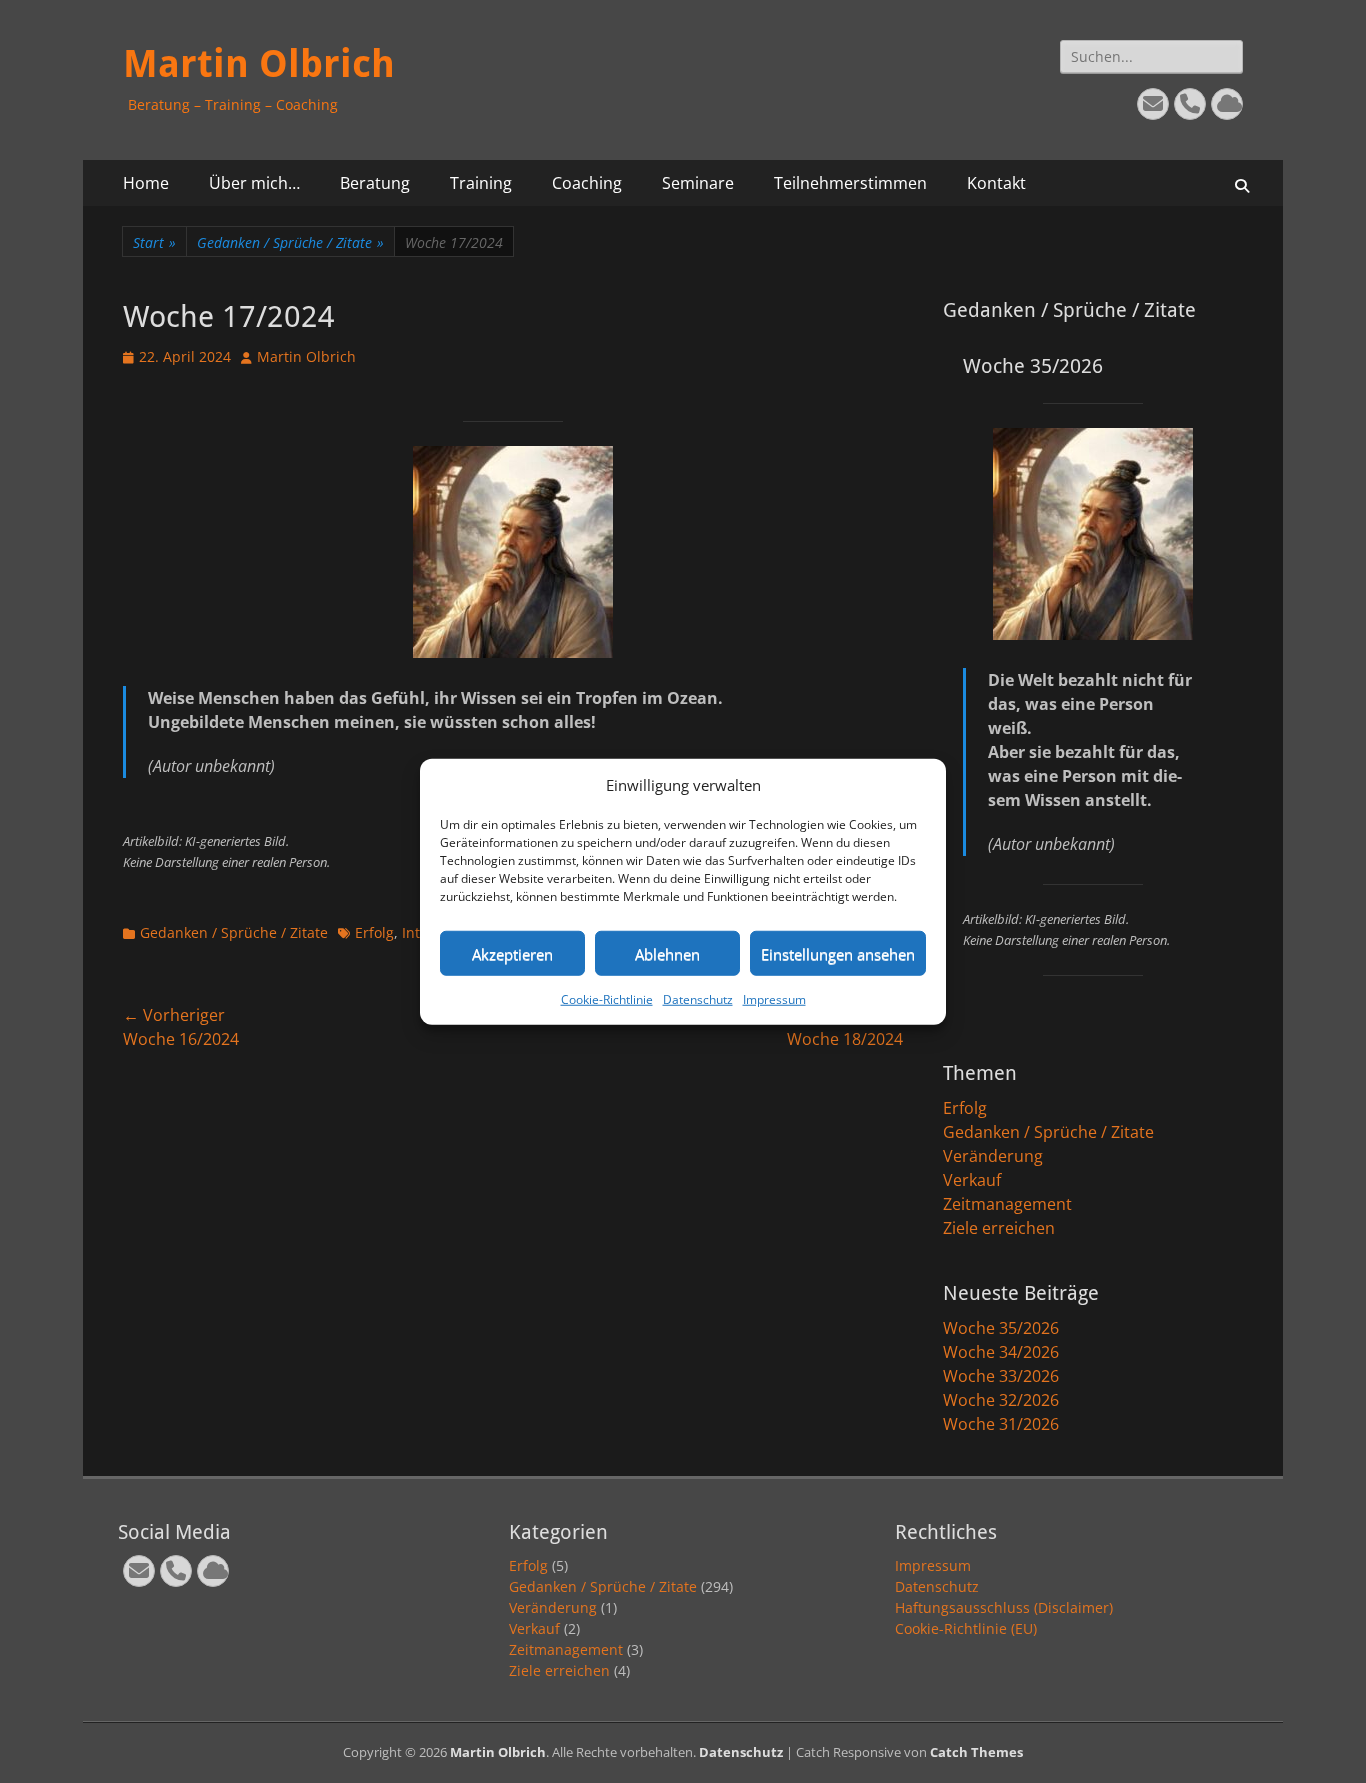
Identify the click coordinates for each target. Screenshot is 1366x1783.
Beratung (375, 183)
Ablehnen (667, 953)
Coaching (587, 183)
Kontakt (996, 183)
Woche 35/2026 (1001, 1328)
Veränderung (993, 1156)
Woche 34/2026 (1001, 1352)
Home (146, 183)
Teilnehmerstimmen (850, 183)
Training (481, 183)
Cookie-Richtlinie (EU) (966, 1628)
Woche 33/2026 (1001, 1376)
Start (154, 242)
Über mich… (254, 183)
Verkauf (972, 1180)
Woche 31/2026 (1001, 1424)
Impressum (774, 999)
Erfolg (374, 932)
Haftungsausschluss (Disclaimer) (1004, 1607)
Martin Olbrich (259, 64)
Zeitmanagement (1007, 1204)
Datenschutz (698, 999)
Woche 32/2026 (1001, 1400)
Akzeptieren (512, 953)
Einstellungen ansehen (838, 953)
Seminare (698, 183)
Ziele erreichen (999, 1228)
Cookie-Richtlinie (607, 999)
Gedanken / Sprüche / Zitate (290, 242)
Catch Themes (976, 1752)
